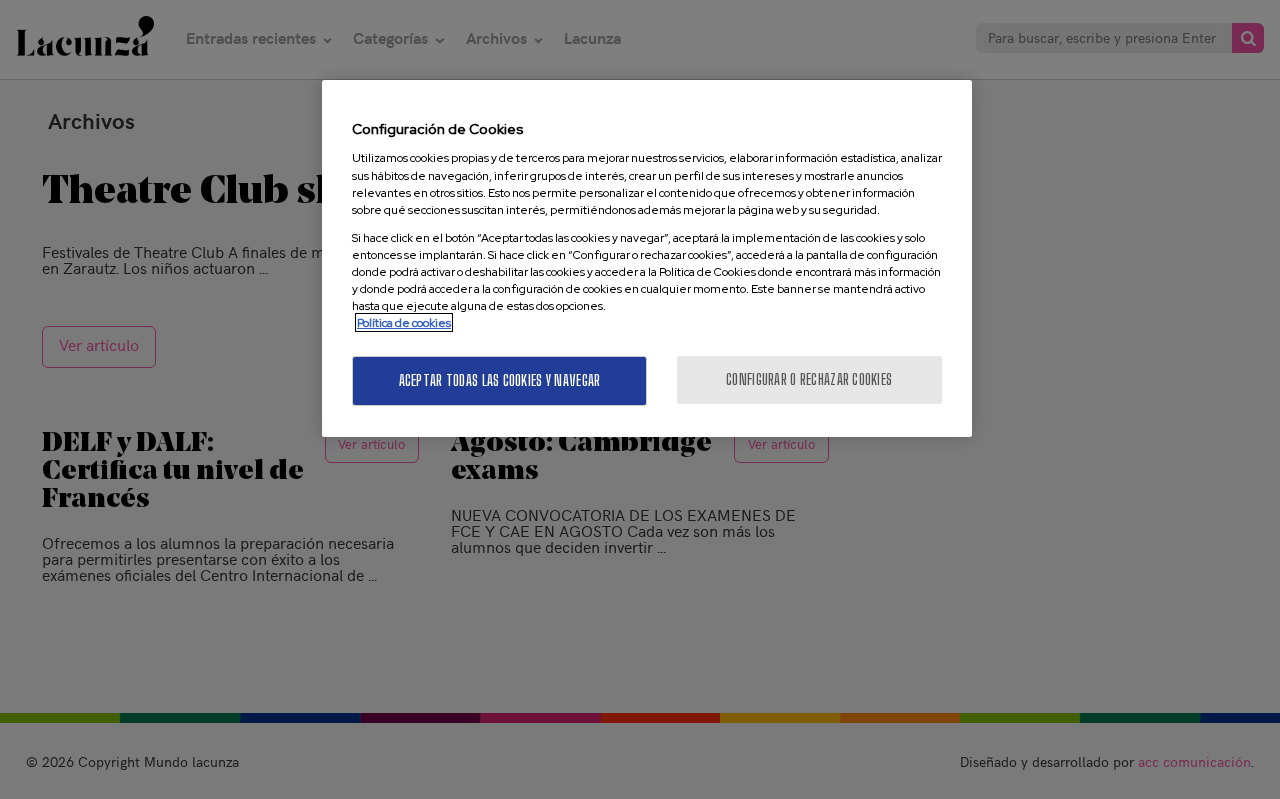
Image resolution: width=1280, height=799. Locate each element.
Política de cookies (404, 322)
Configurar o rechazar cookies (809, 379)
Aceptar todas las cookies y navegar (500, 380)
